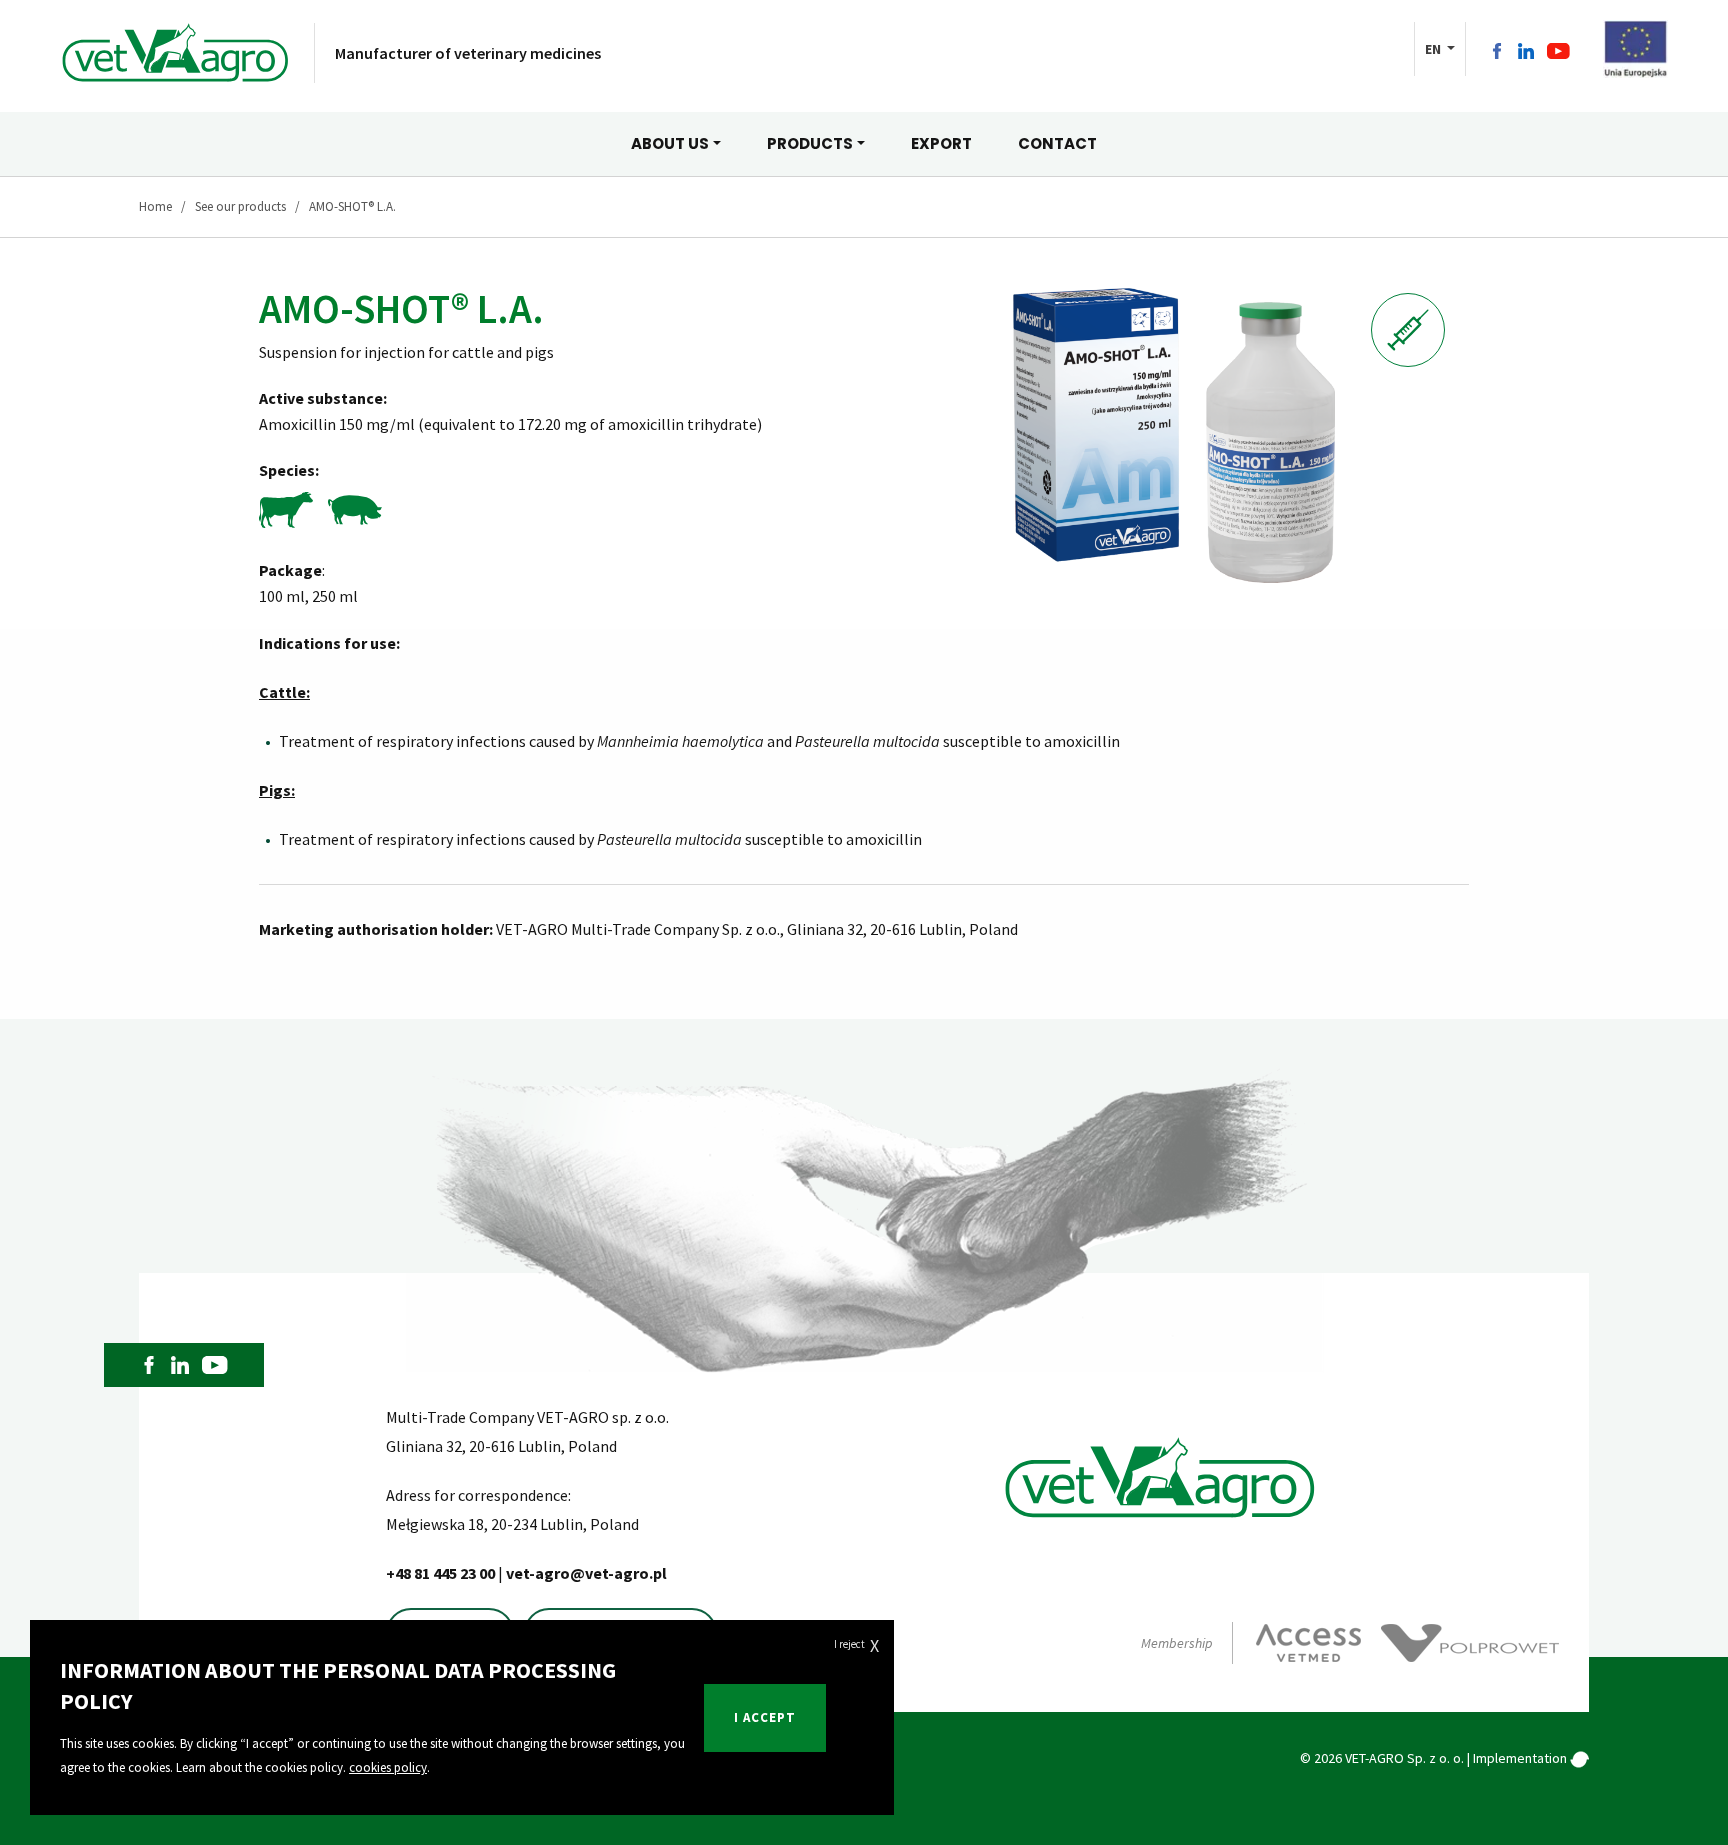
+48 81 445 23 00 (442, 1573)
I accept (765, 1717)
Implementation (1521, 1758)
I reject (856, 1645)
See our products (240, 206)
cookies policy (388, 1767)
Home (155, 206)
